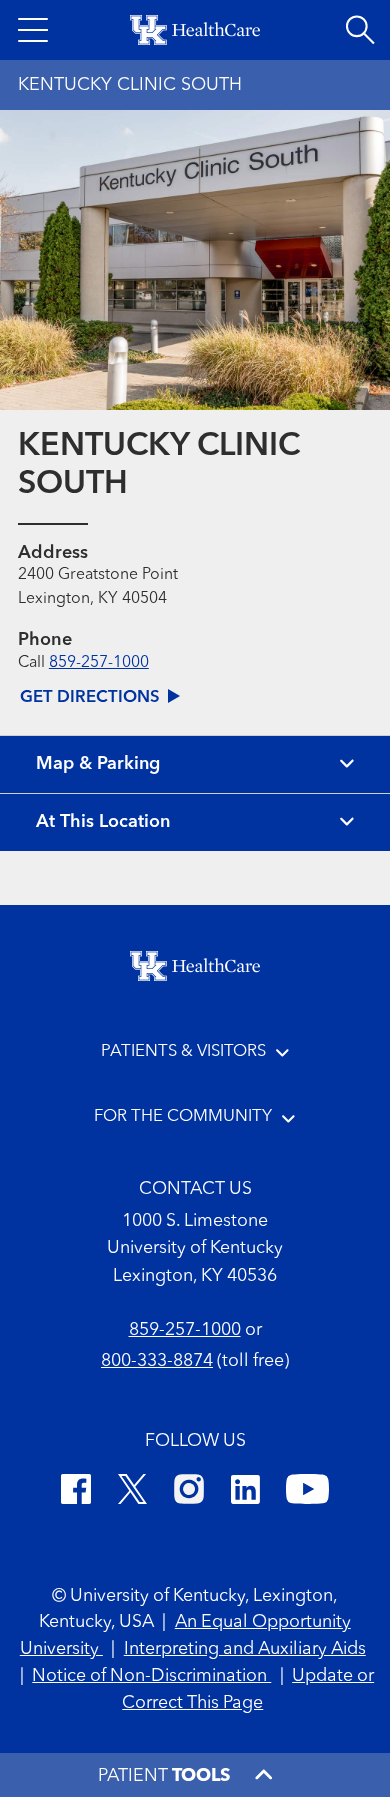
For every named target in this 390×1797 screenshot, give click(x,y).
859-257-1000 (99, 663)
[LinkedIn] (245, 1493)
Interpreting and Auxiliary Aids (245, 1649)
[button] (33, 30)
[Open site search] (360, 30)
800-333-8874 (157, 1361)
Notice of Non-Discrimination (151, 1676)
